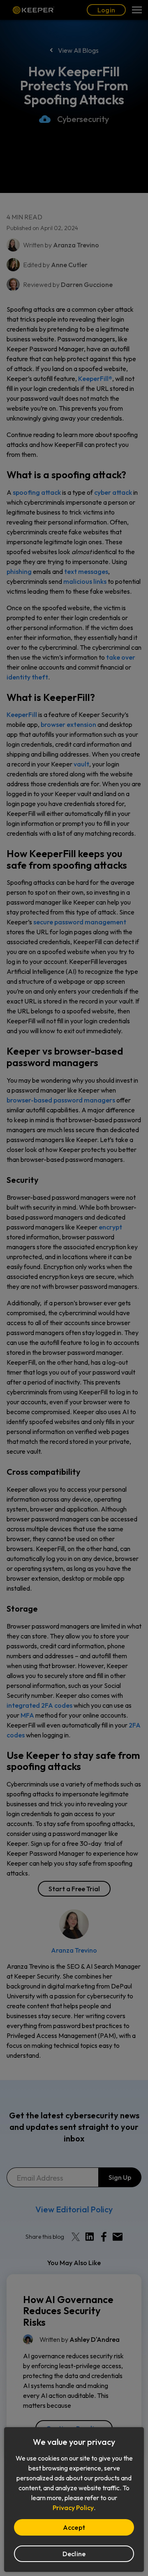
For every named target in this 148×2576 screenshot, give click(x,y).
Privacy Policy (73, 2508)
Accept (74, 2527)
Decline (74, 2554)
